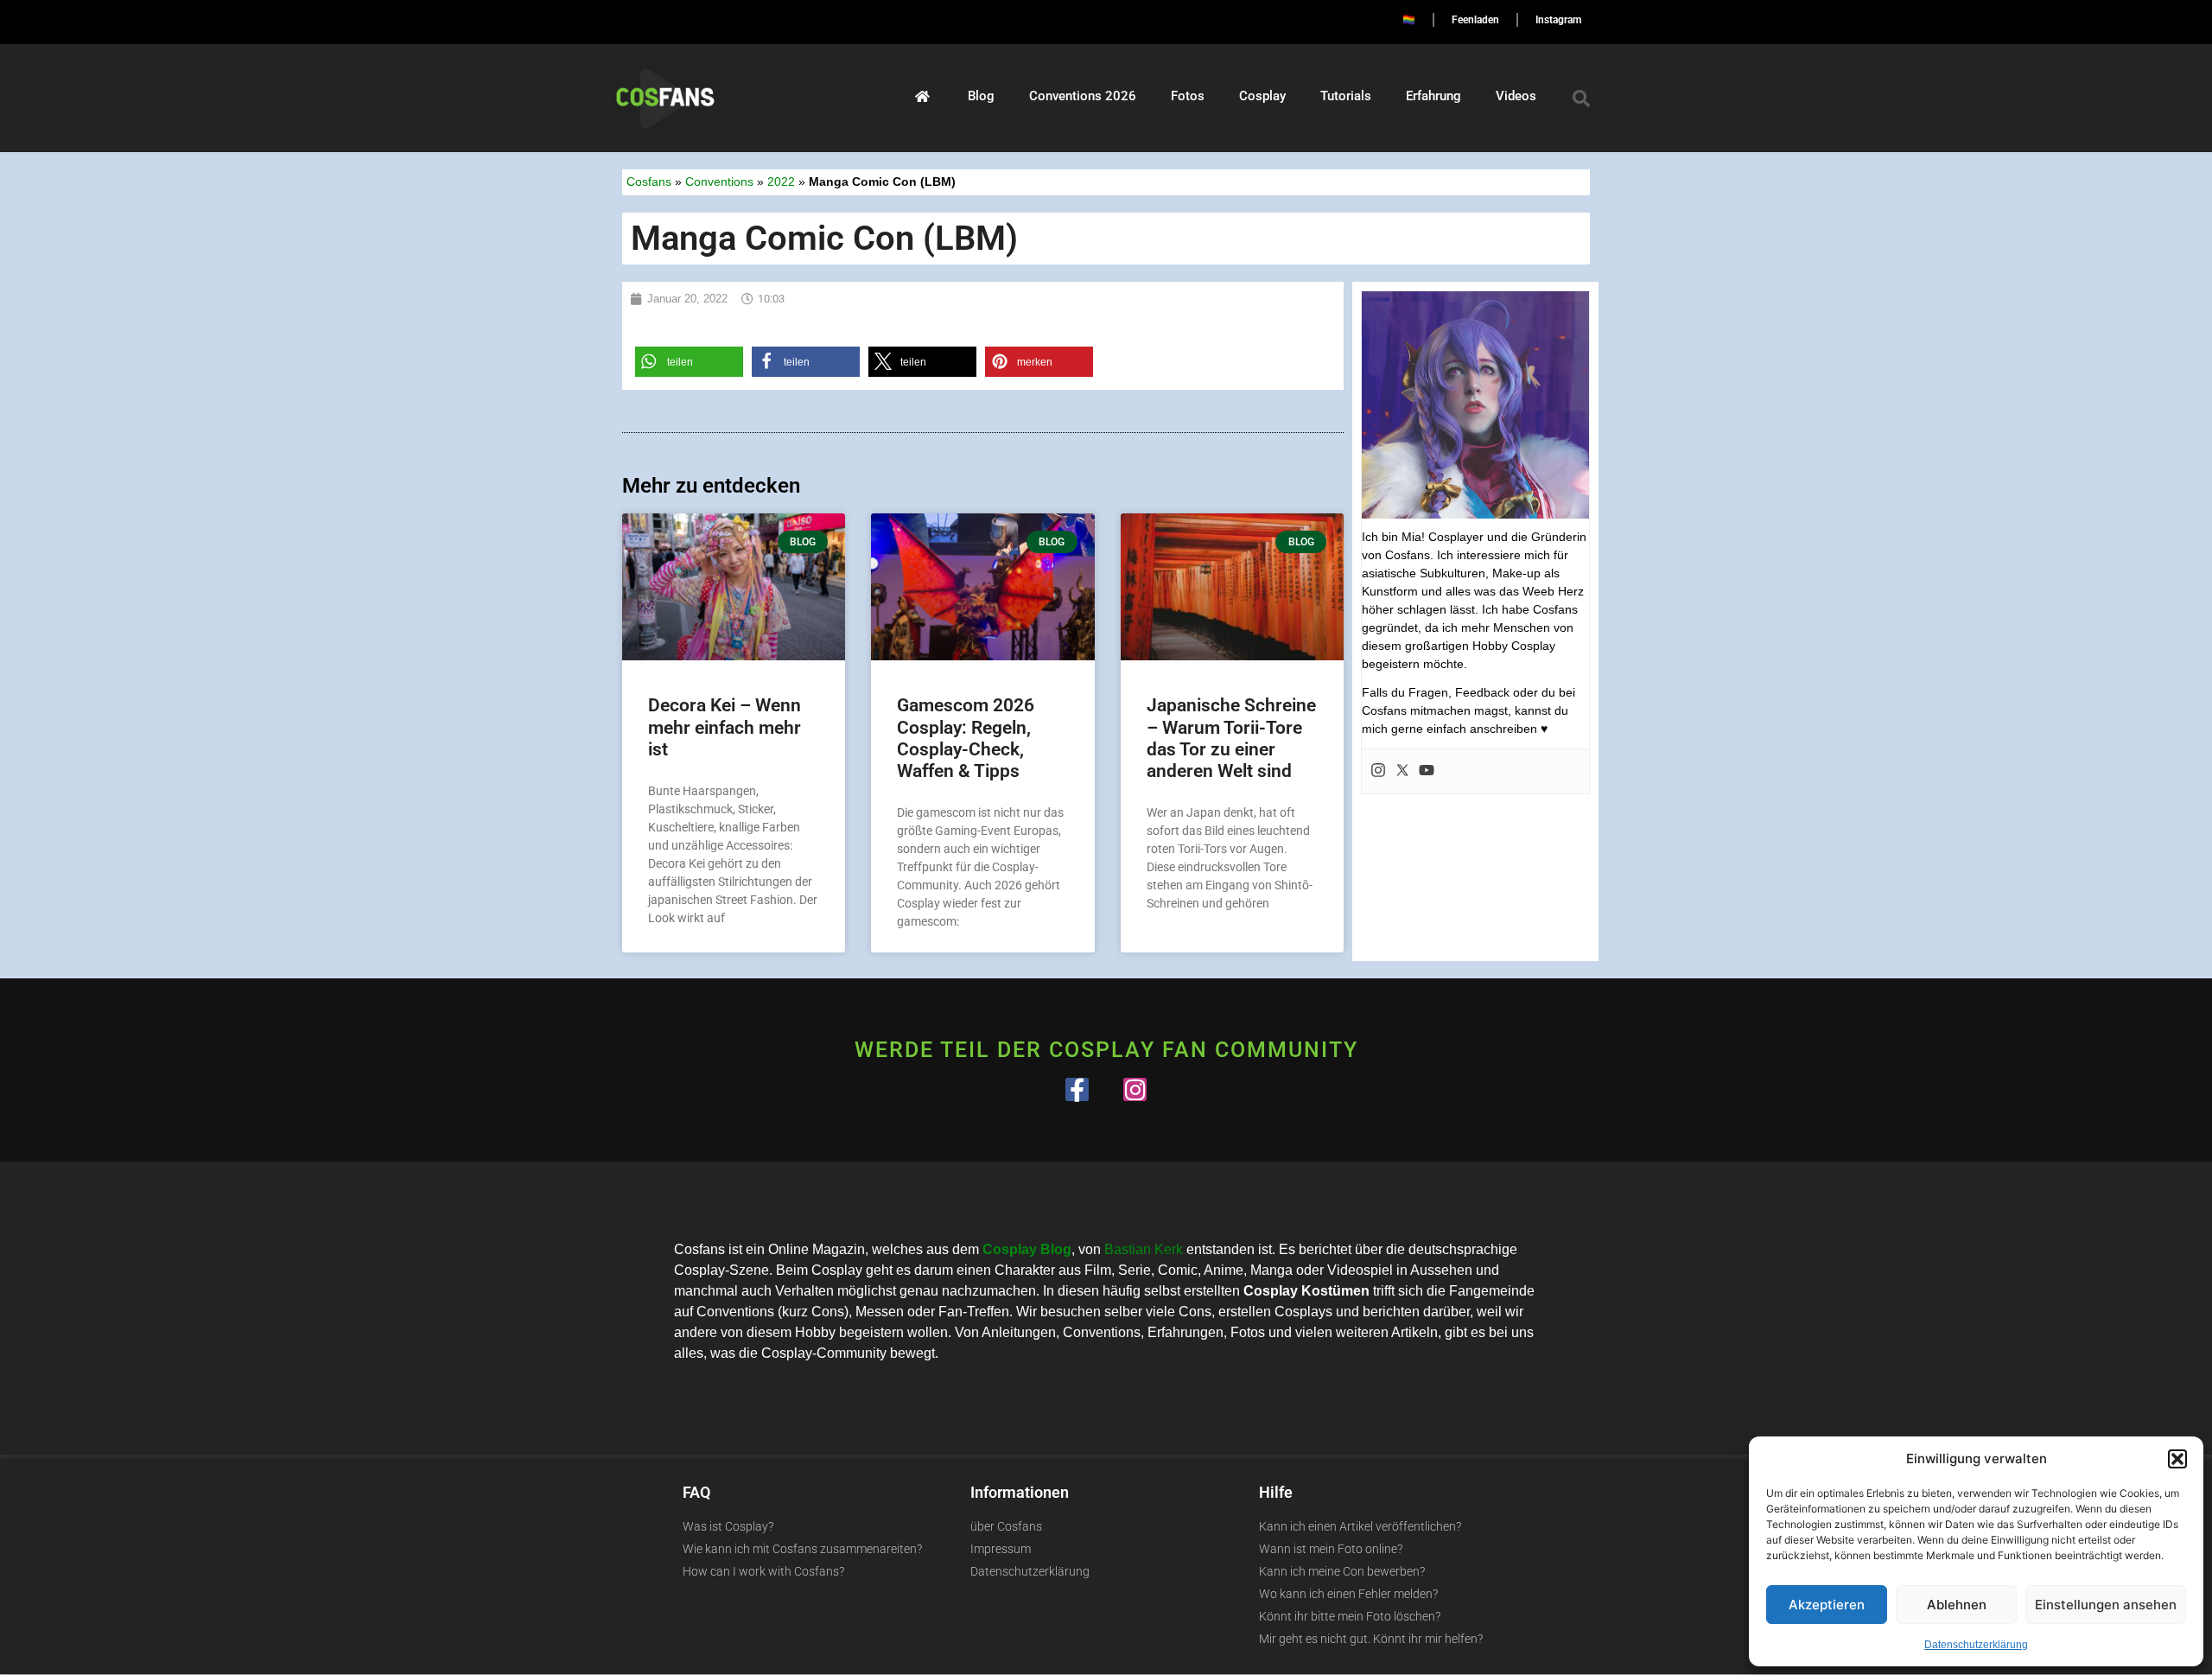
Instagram (1558, 20)
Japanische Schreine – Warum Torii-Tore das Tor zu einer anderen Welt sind (1231, 738)
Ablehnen (1957, 1605)
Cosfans (649, 182)
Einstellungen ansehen (2106, 1605)
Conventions (719, 182)
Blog (981, 96)
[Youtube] (1427, 771)
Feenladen (1475, 20)
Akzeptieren (1827, 1605)
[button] (2177, 1459)
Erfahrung (1433, 96)
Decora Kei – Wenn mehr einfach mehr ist (725, 727)
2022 (781, 182)
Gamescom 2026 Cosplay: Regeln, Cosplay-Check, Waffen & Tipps (966, 738)
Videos (1516, 96)
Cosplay (1262, 96)
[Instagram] (1378, 771)
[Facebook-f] (1077, 1089)
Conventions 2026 (1083, 96)
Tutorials (1346, 96)
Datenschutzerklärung (1976, 1645)
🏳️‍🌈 (1409, 20)
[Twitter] (1402, 771)
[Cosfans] (922, 96)
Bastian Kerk (1144, 1249)
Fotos (1188, 96)
